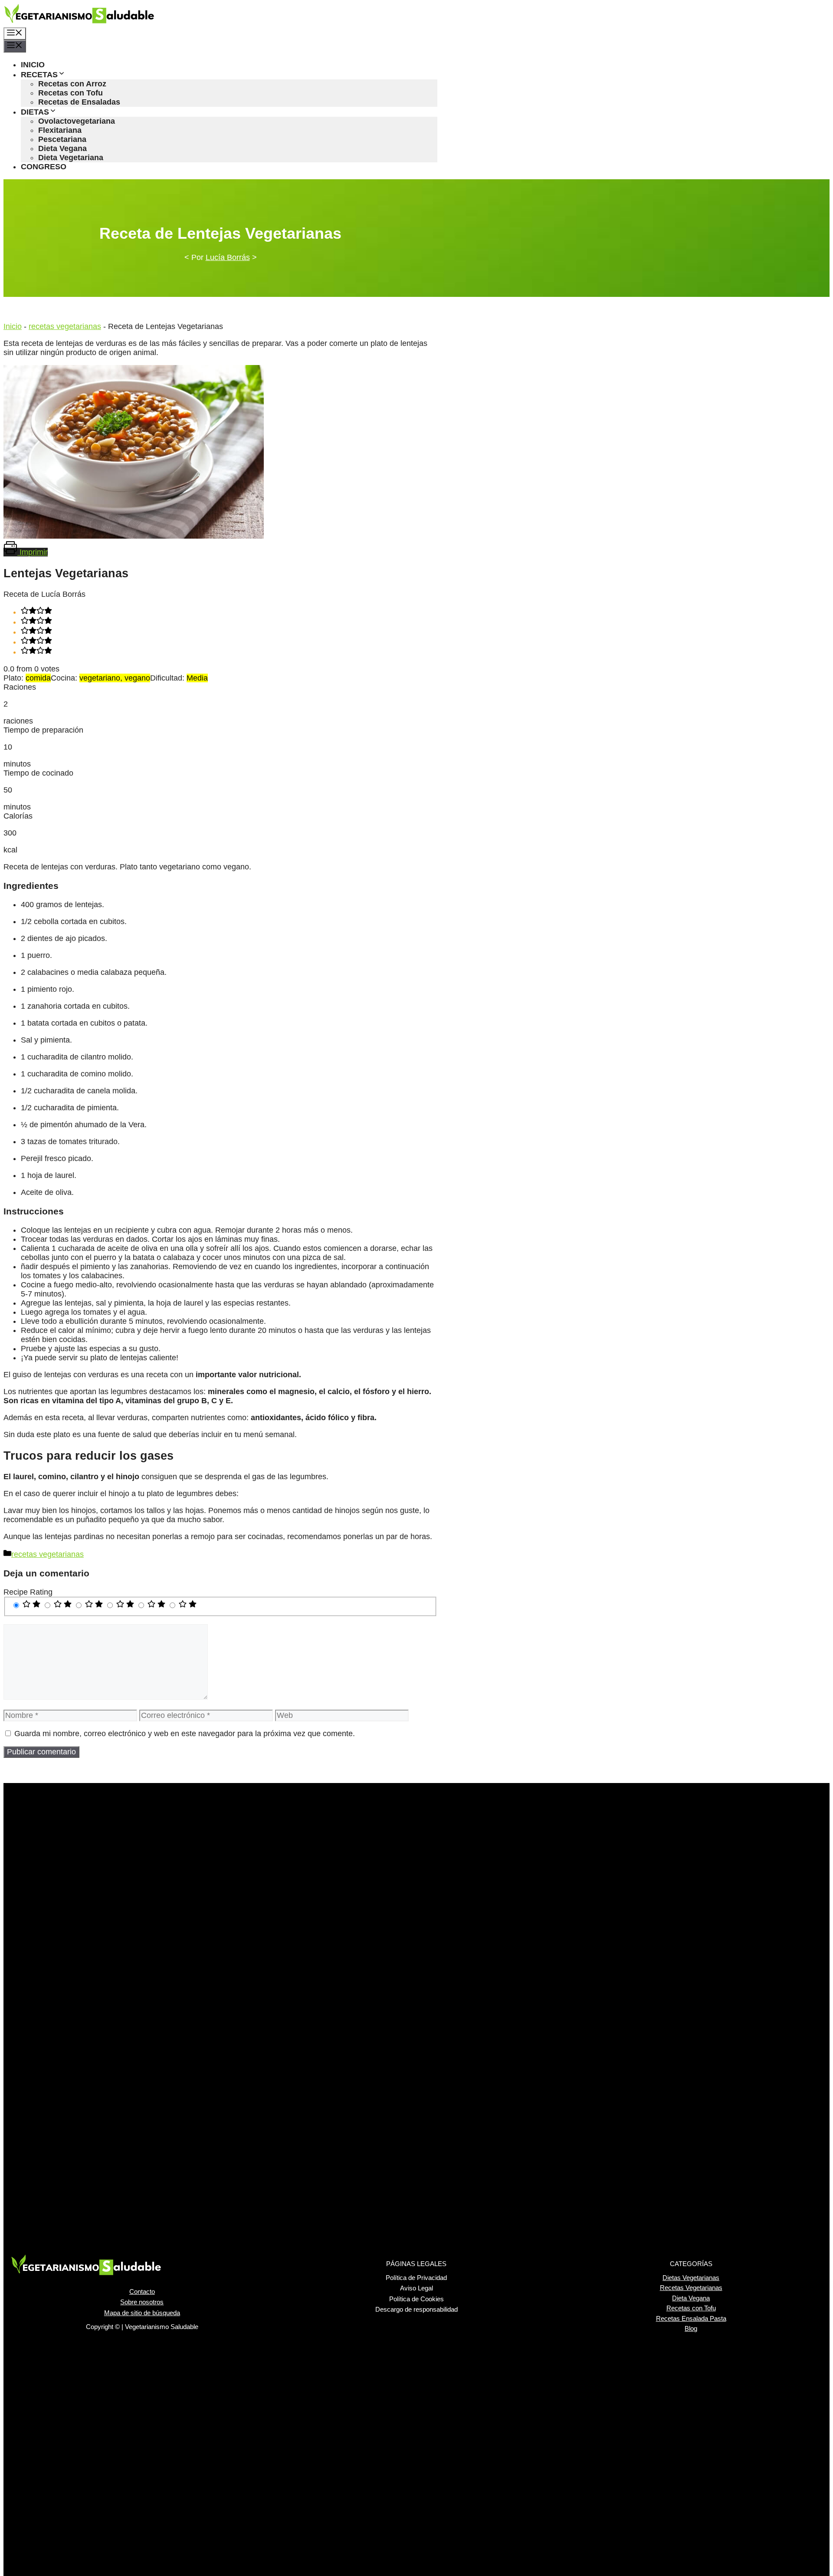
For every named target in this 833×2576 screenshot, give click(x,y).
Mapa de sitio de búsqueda (142, 2313)
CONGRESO (44, 167)
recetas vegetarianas (65, 326)
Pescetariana (62, 139)
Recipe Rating (28, 1592)
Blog (691, 2328)
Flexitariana (60, 130)
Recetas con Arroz (72, 84)
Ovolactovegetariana (77, 121)
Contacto (142, 2291)
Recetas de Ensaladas (79, 102)
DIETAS (35, 112)
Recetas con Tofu (71, 93)
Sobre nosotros (142, 2302)
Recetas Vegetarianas (691, 2288)
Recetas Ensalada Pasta (691, 2318)
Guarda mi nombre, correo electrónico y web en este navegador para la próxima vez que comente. (185, 1734)
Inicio (13, 326)
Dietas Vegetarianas (691, 2278)
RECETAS (39, 75)
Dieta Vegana (62, 148)
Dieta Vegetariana (71, 158)
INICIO (33, 65)
